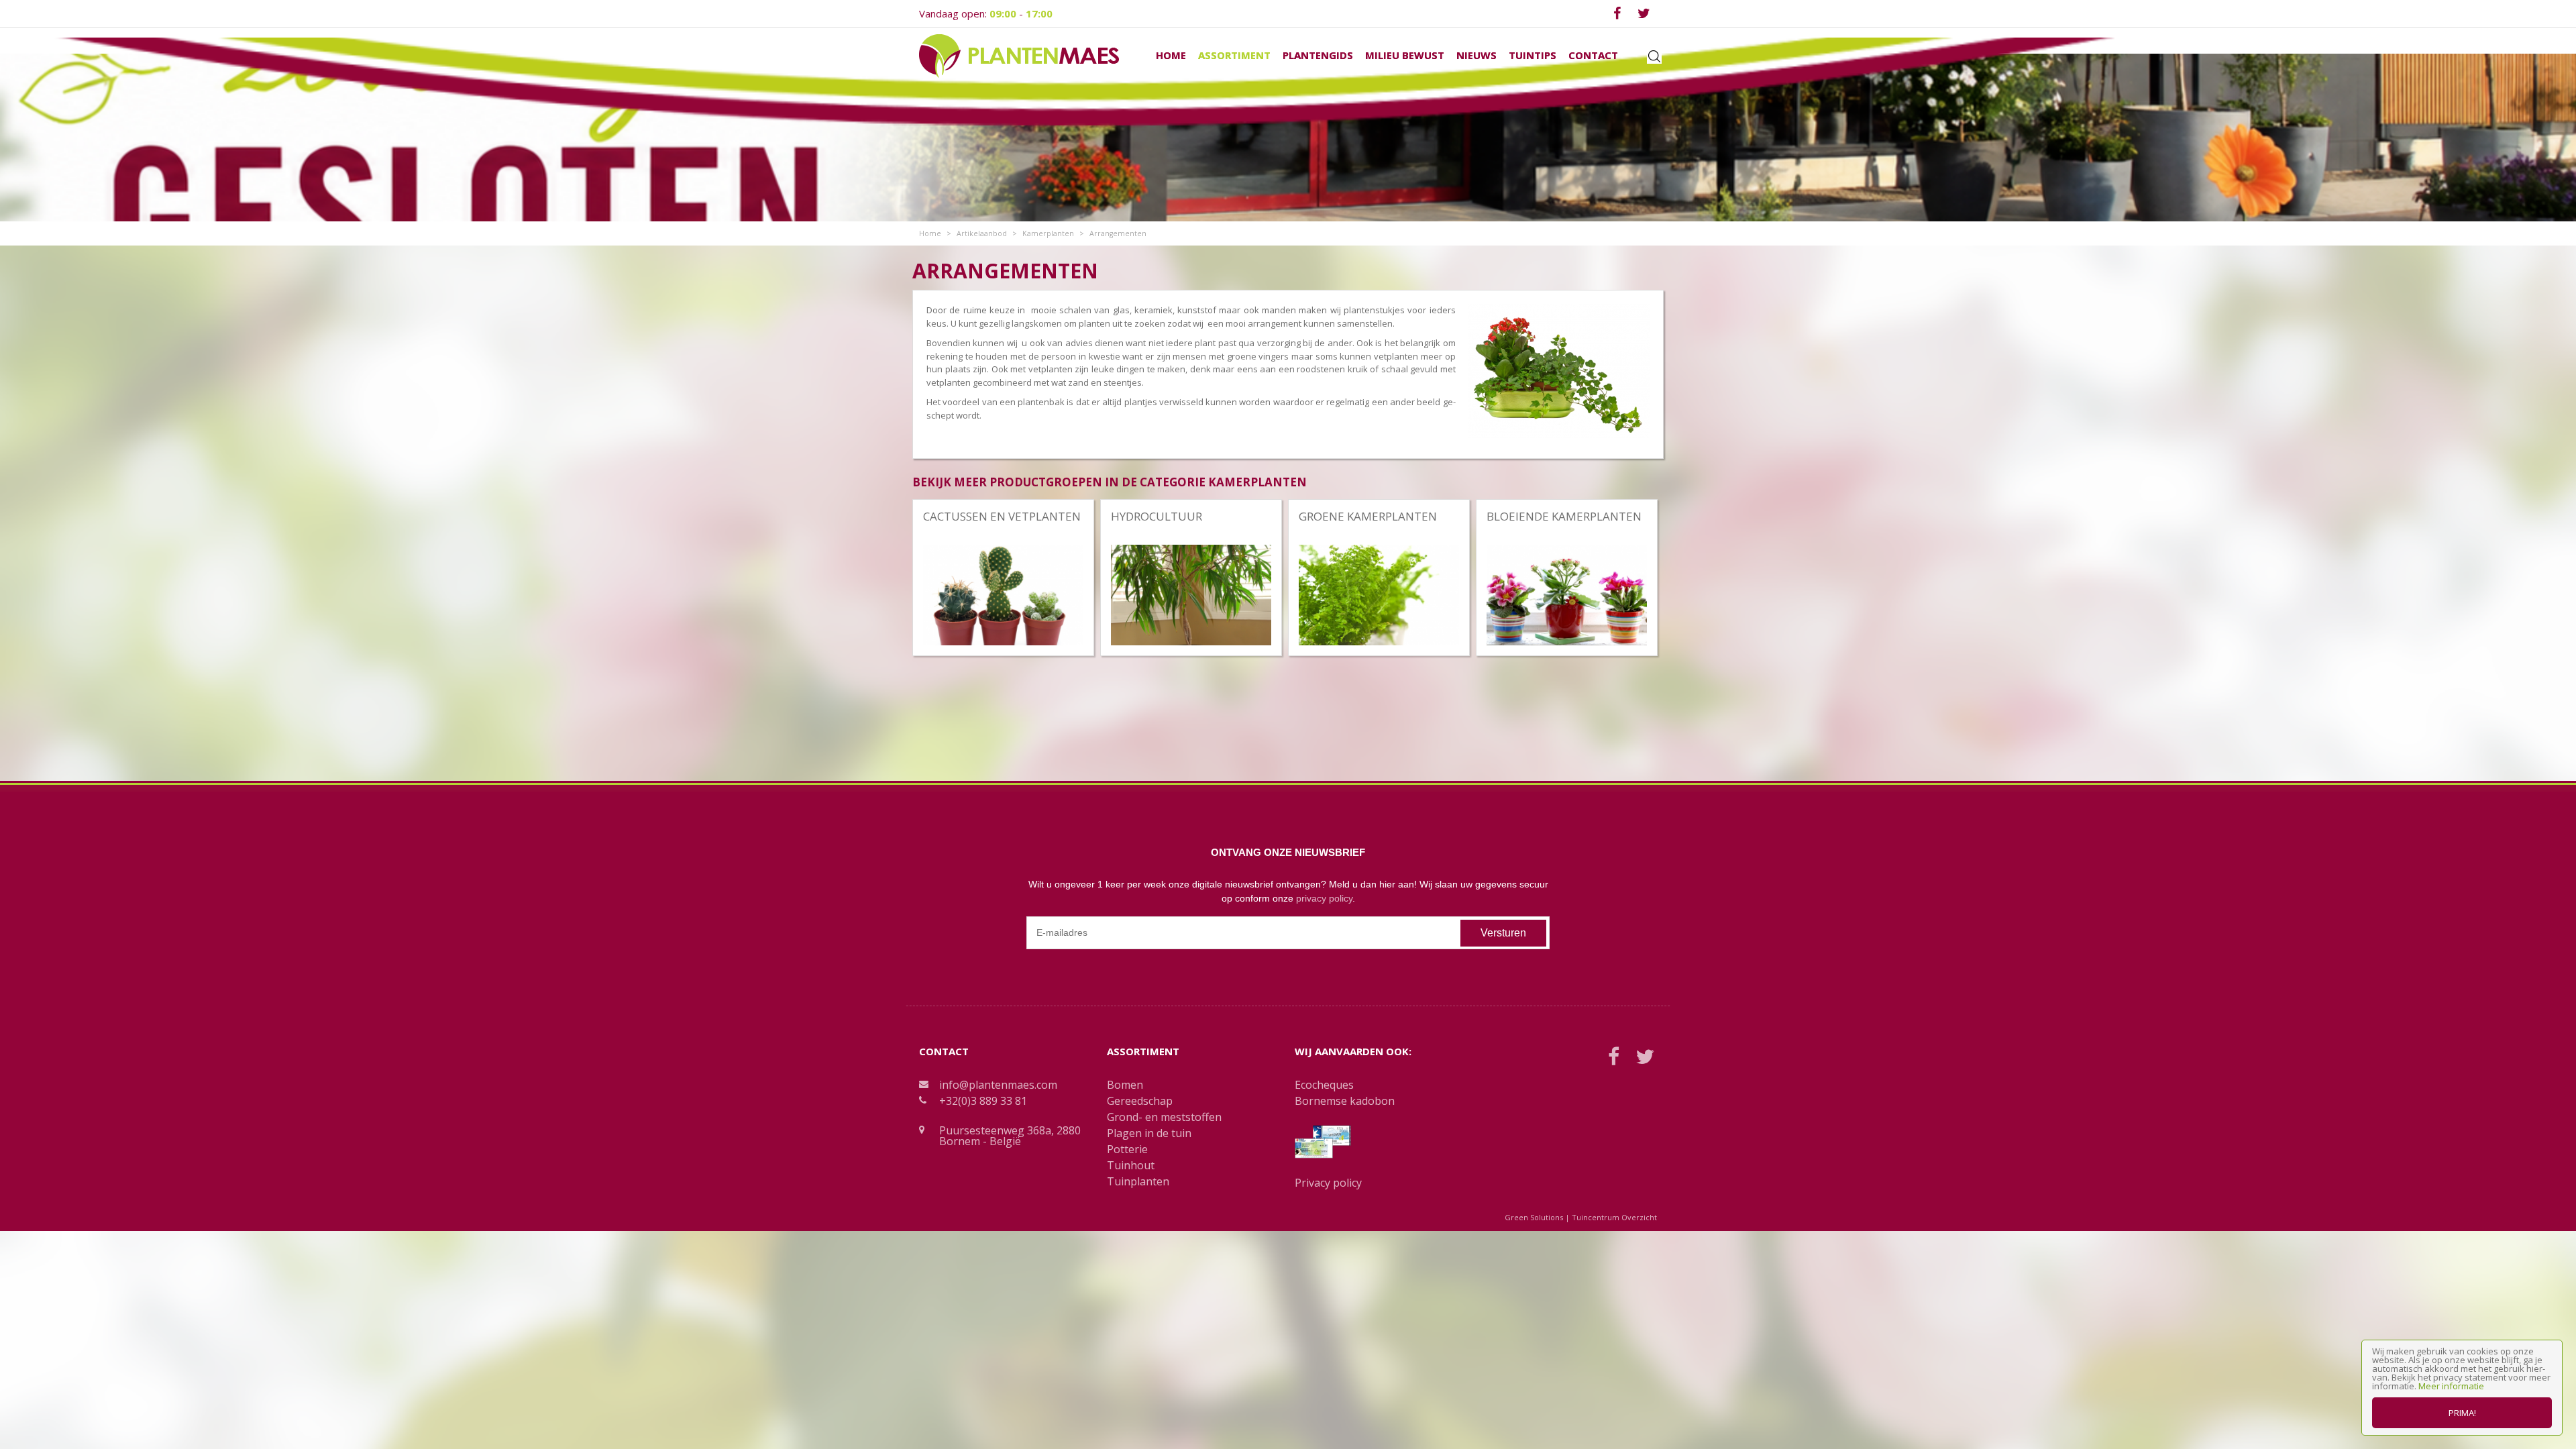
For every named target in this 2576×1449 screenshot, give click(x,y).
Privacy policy (1328, 1183)
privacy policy (1324, 898)
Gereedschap (1140, 1101)
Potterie (1127, 1149)
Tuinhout (1131, 1165)
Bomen (1125, 1085)
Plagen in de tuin (1149, 1133)
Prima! (2462, 1413)
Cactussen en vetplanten (1002, 516)
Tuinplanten (1138, 1181)
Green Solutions (1534, 1217)
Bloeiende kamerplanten (1564, 516)
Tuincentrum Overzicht (1614, 1217)
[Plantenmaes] (1019, 55)
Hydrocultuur (1157, 516)
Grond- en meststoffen (1164, 1117)
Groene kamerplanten (1368, 516)
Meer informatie (2451, 1386)
